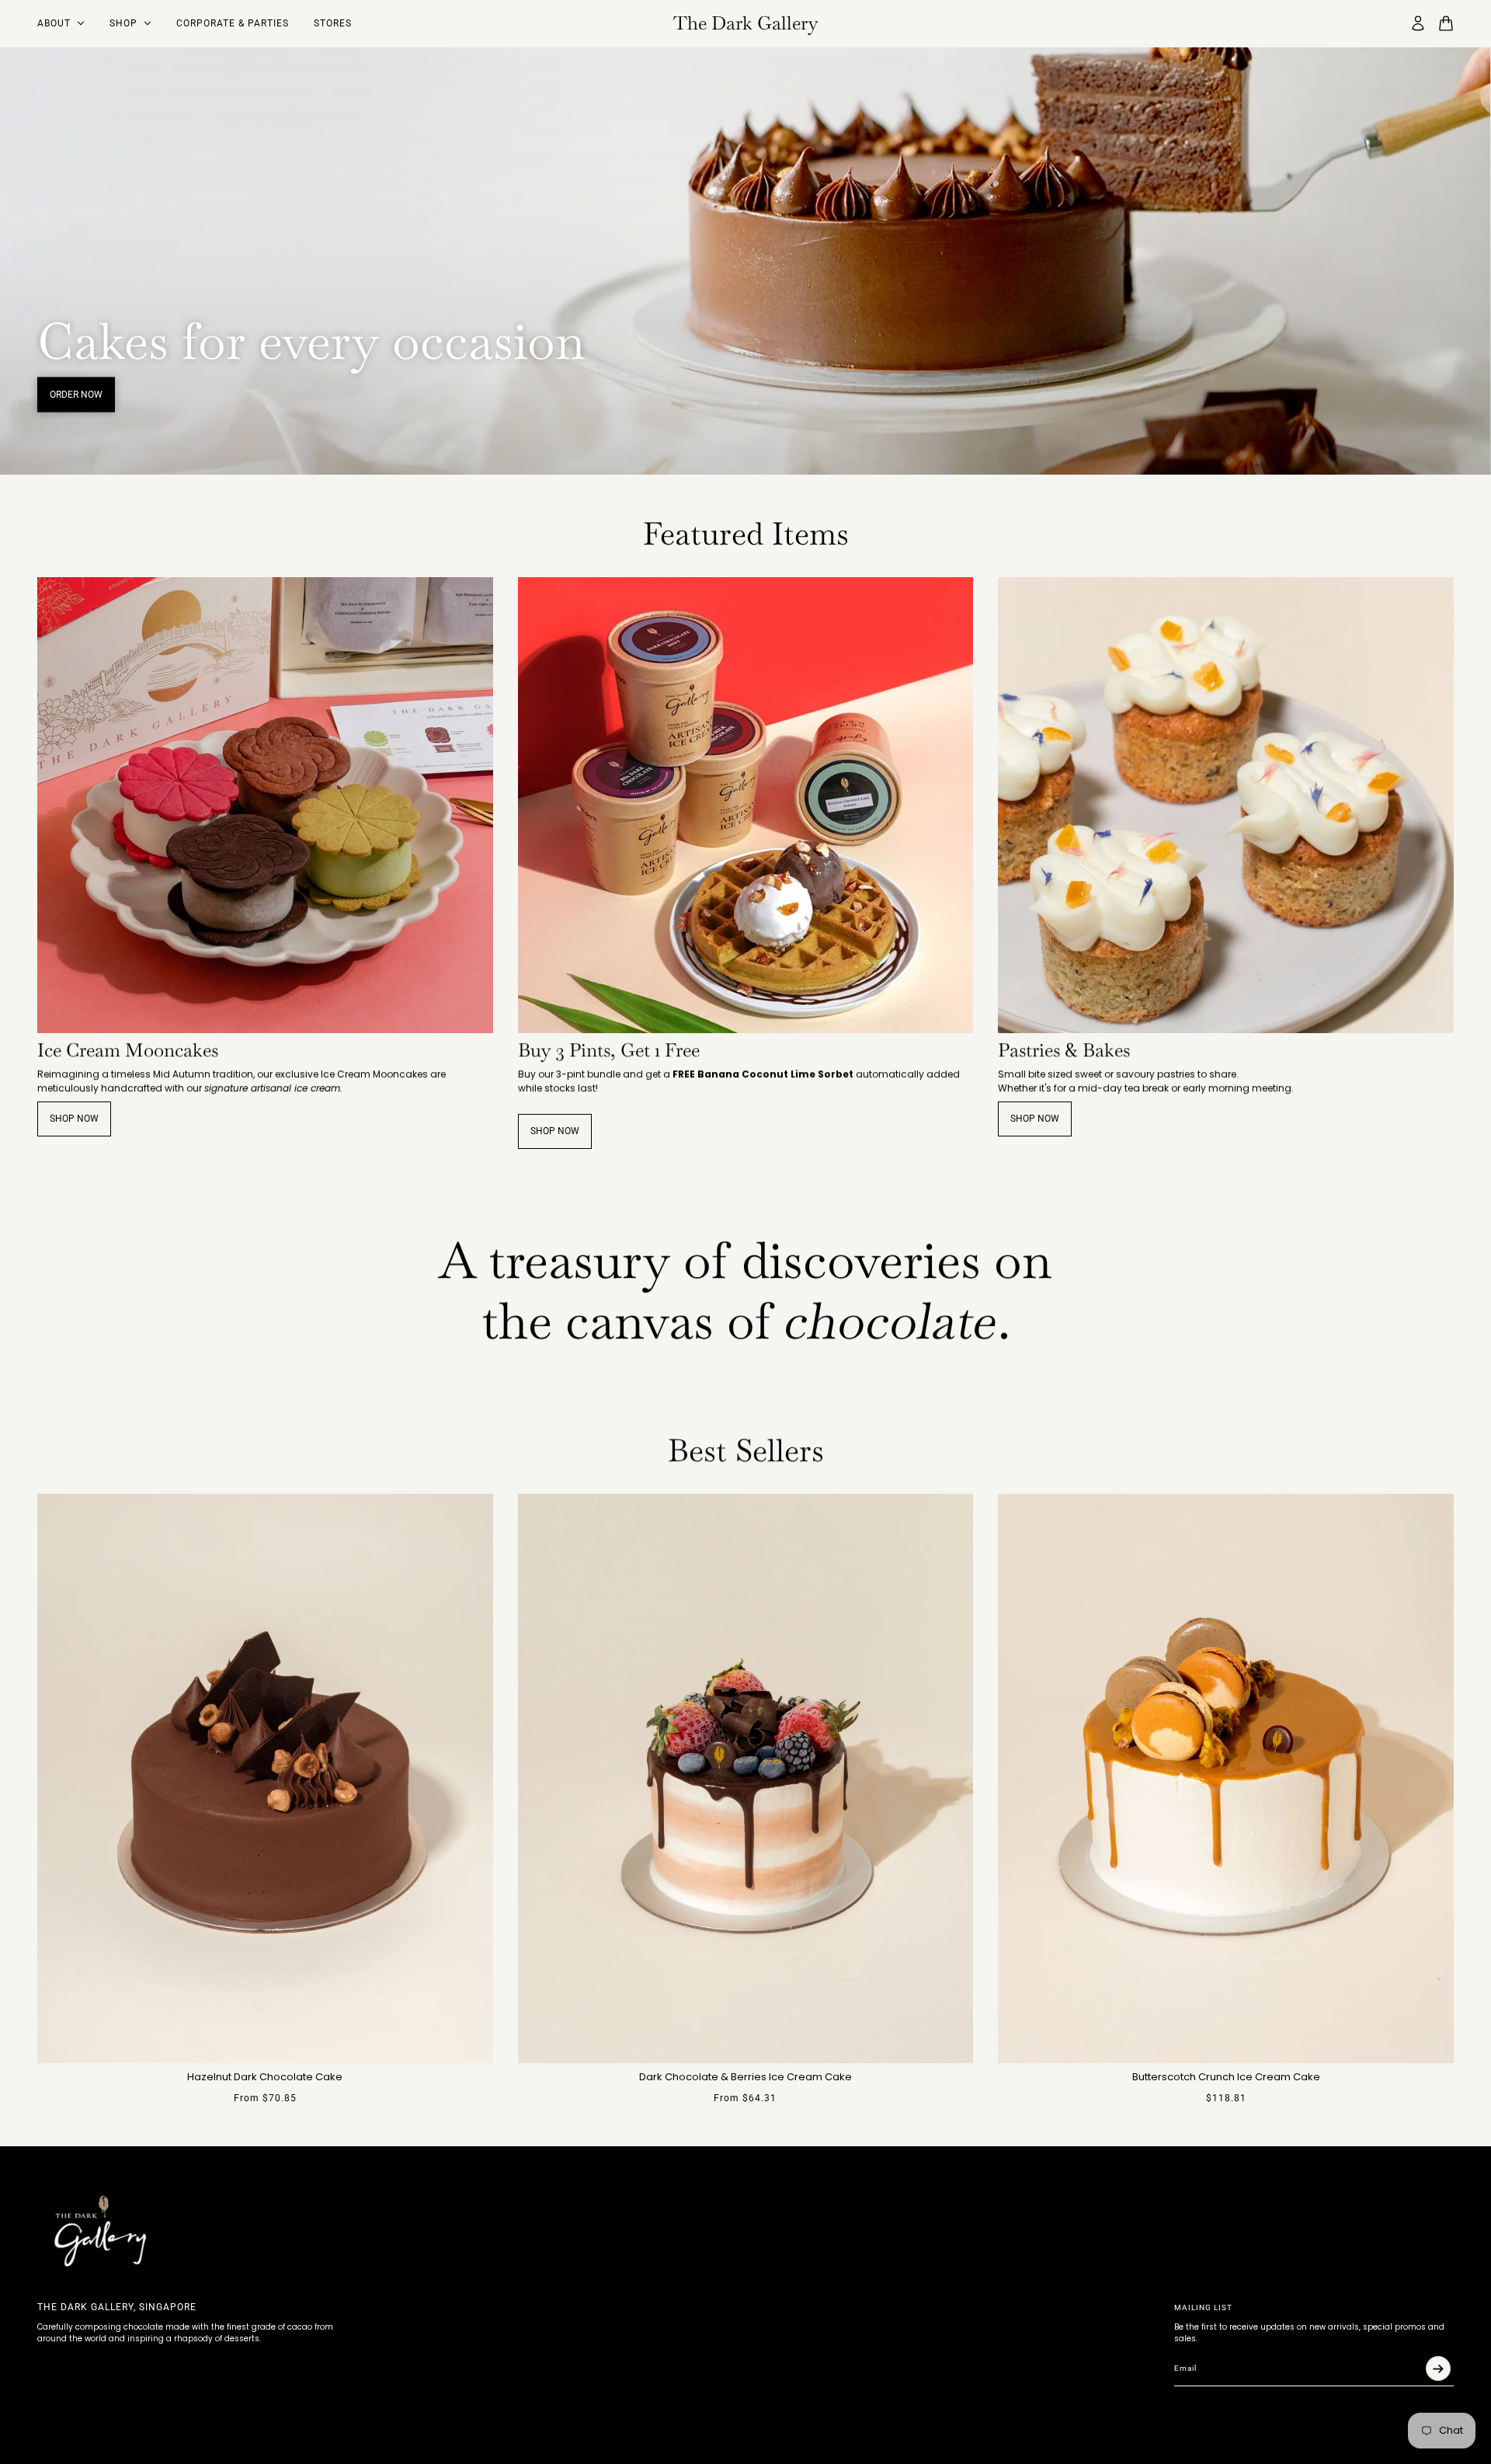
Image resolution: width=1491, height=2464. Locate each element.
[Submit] (1438, 2368)
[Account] (1418, 23)
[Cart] (1446, 23)
